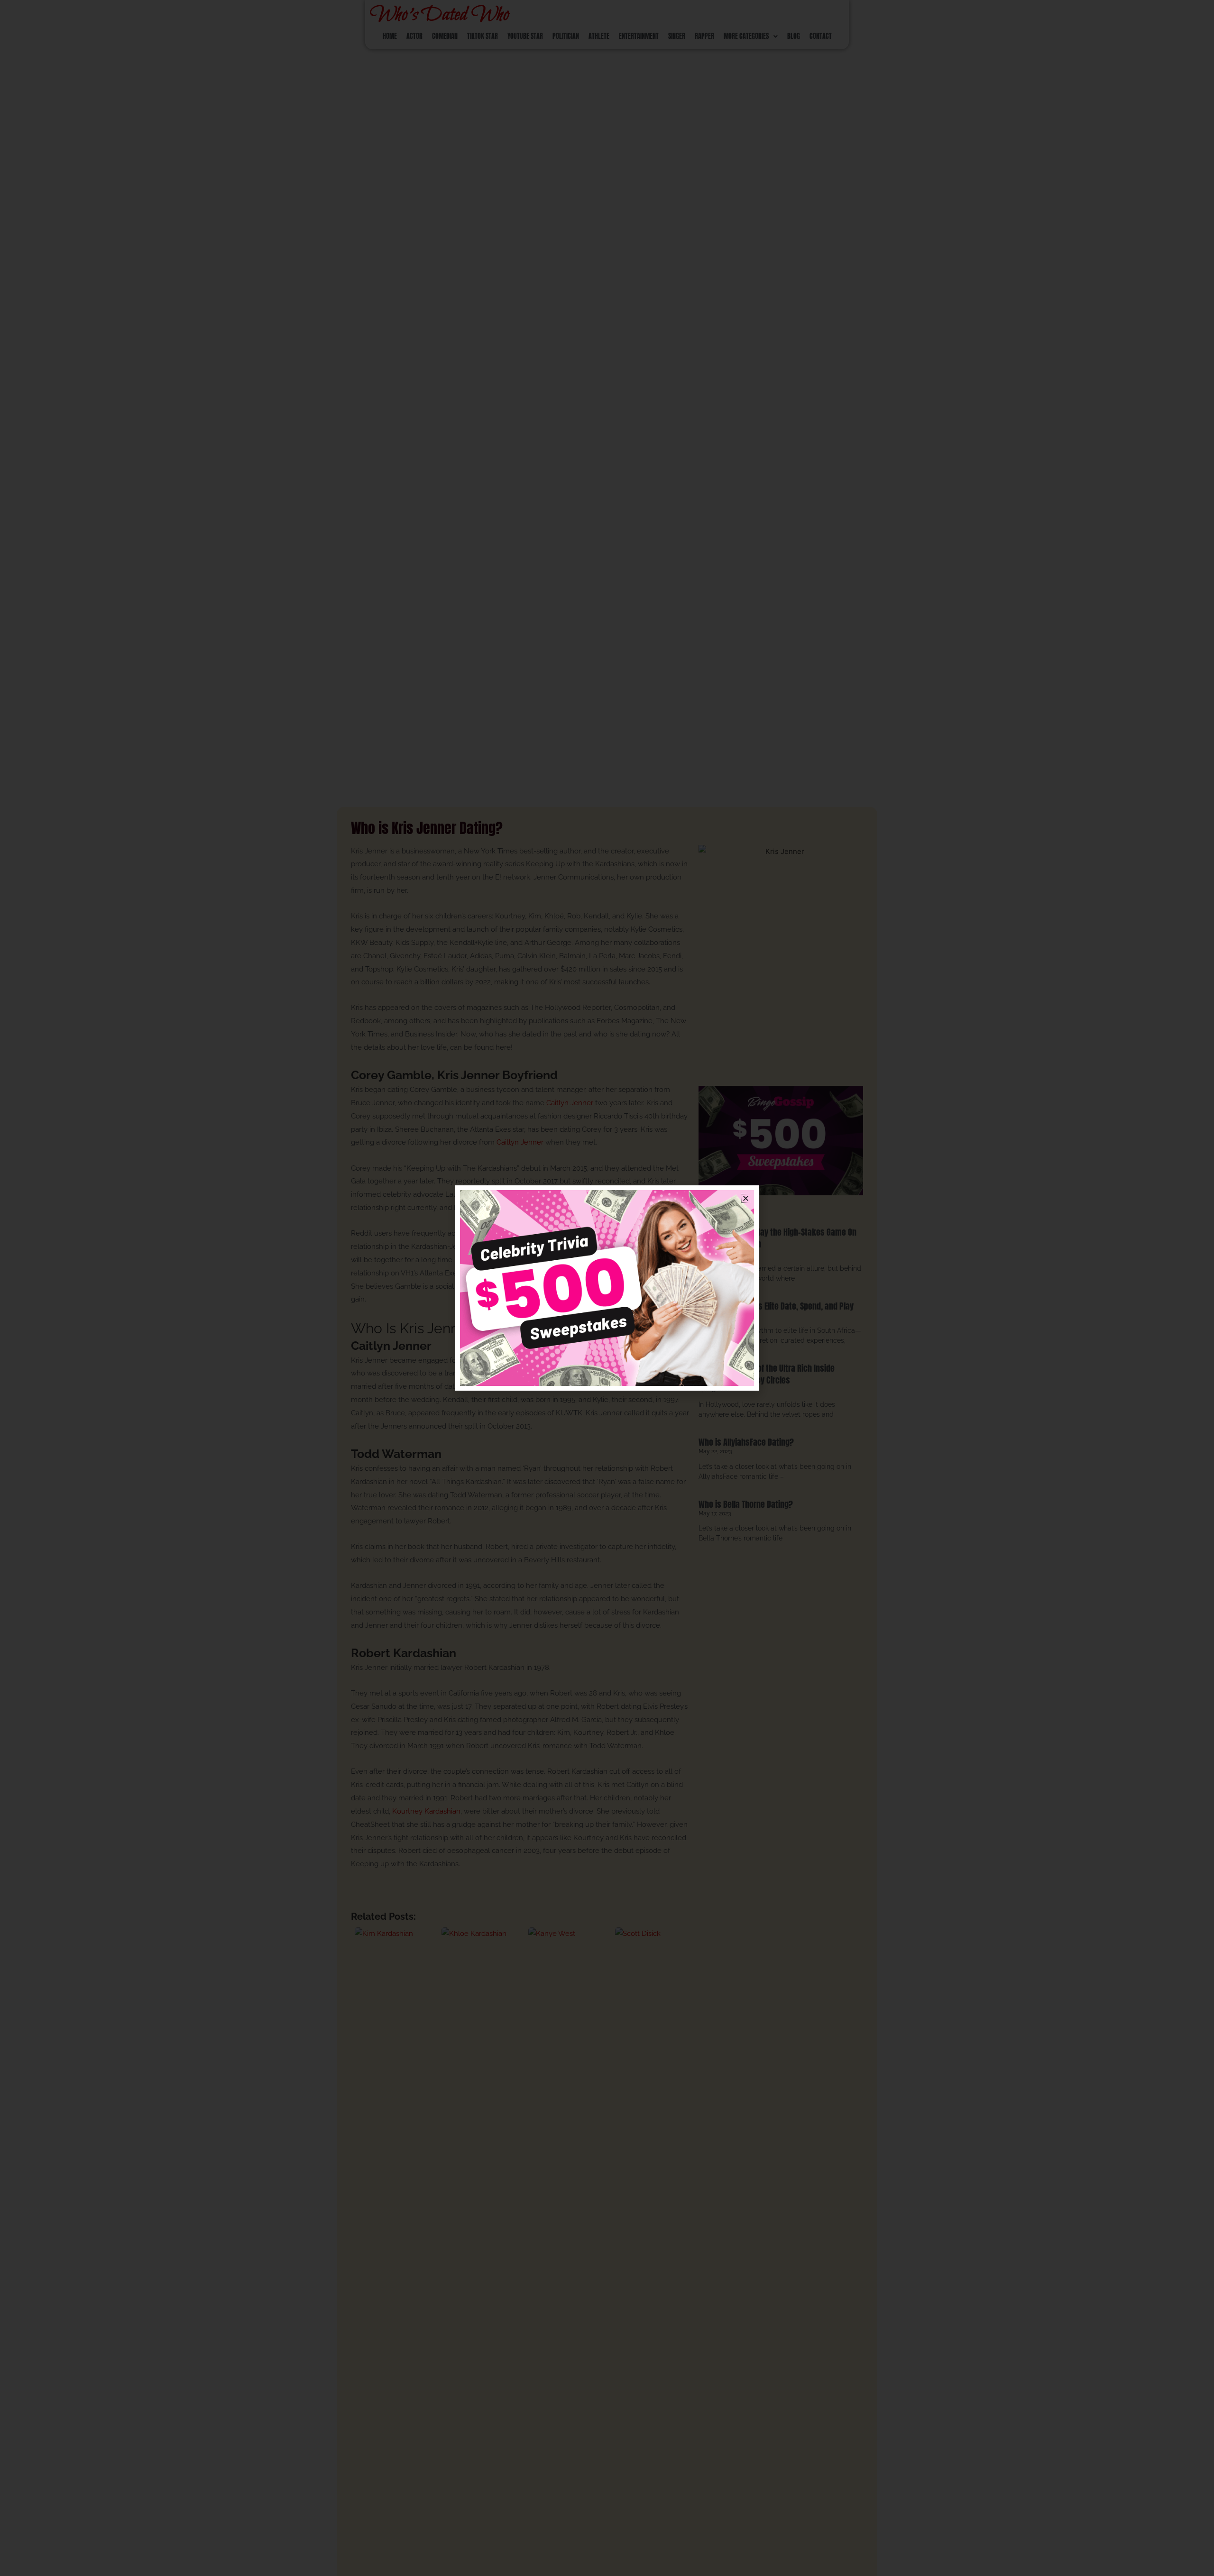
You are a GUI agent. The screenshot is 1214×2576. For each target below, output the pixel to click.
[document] (607, 1288)
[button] (746, 1198)
